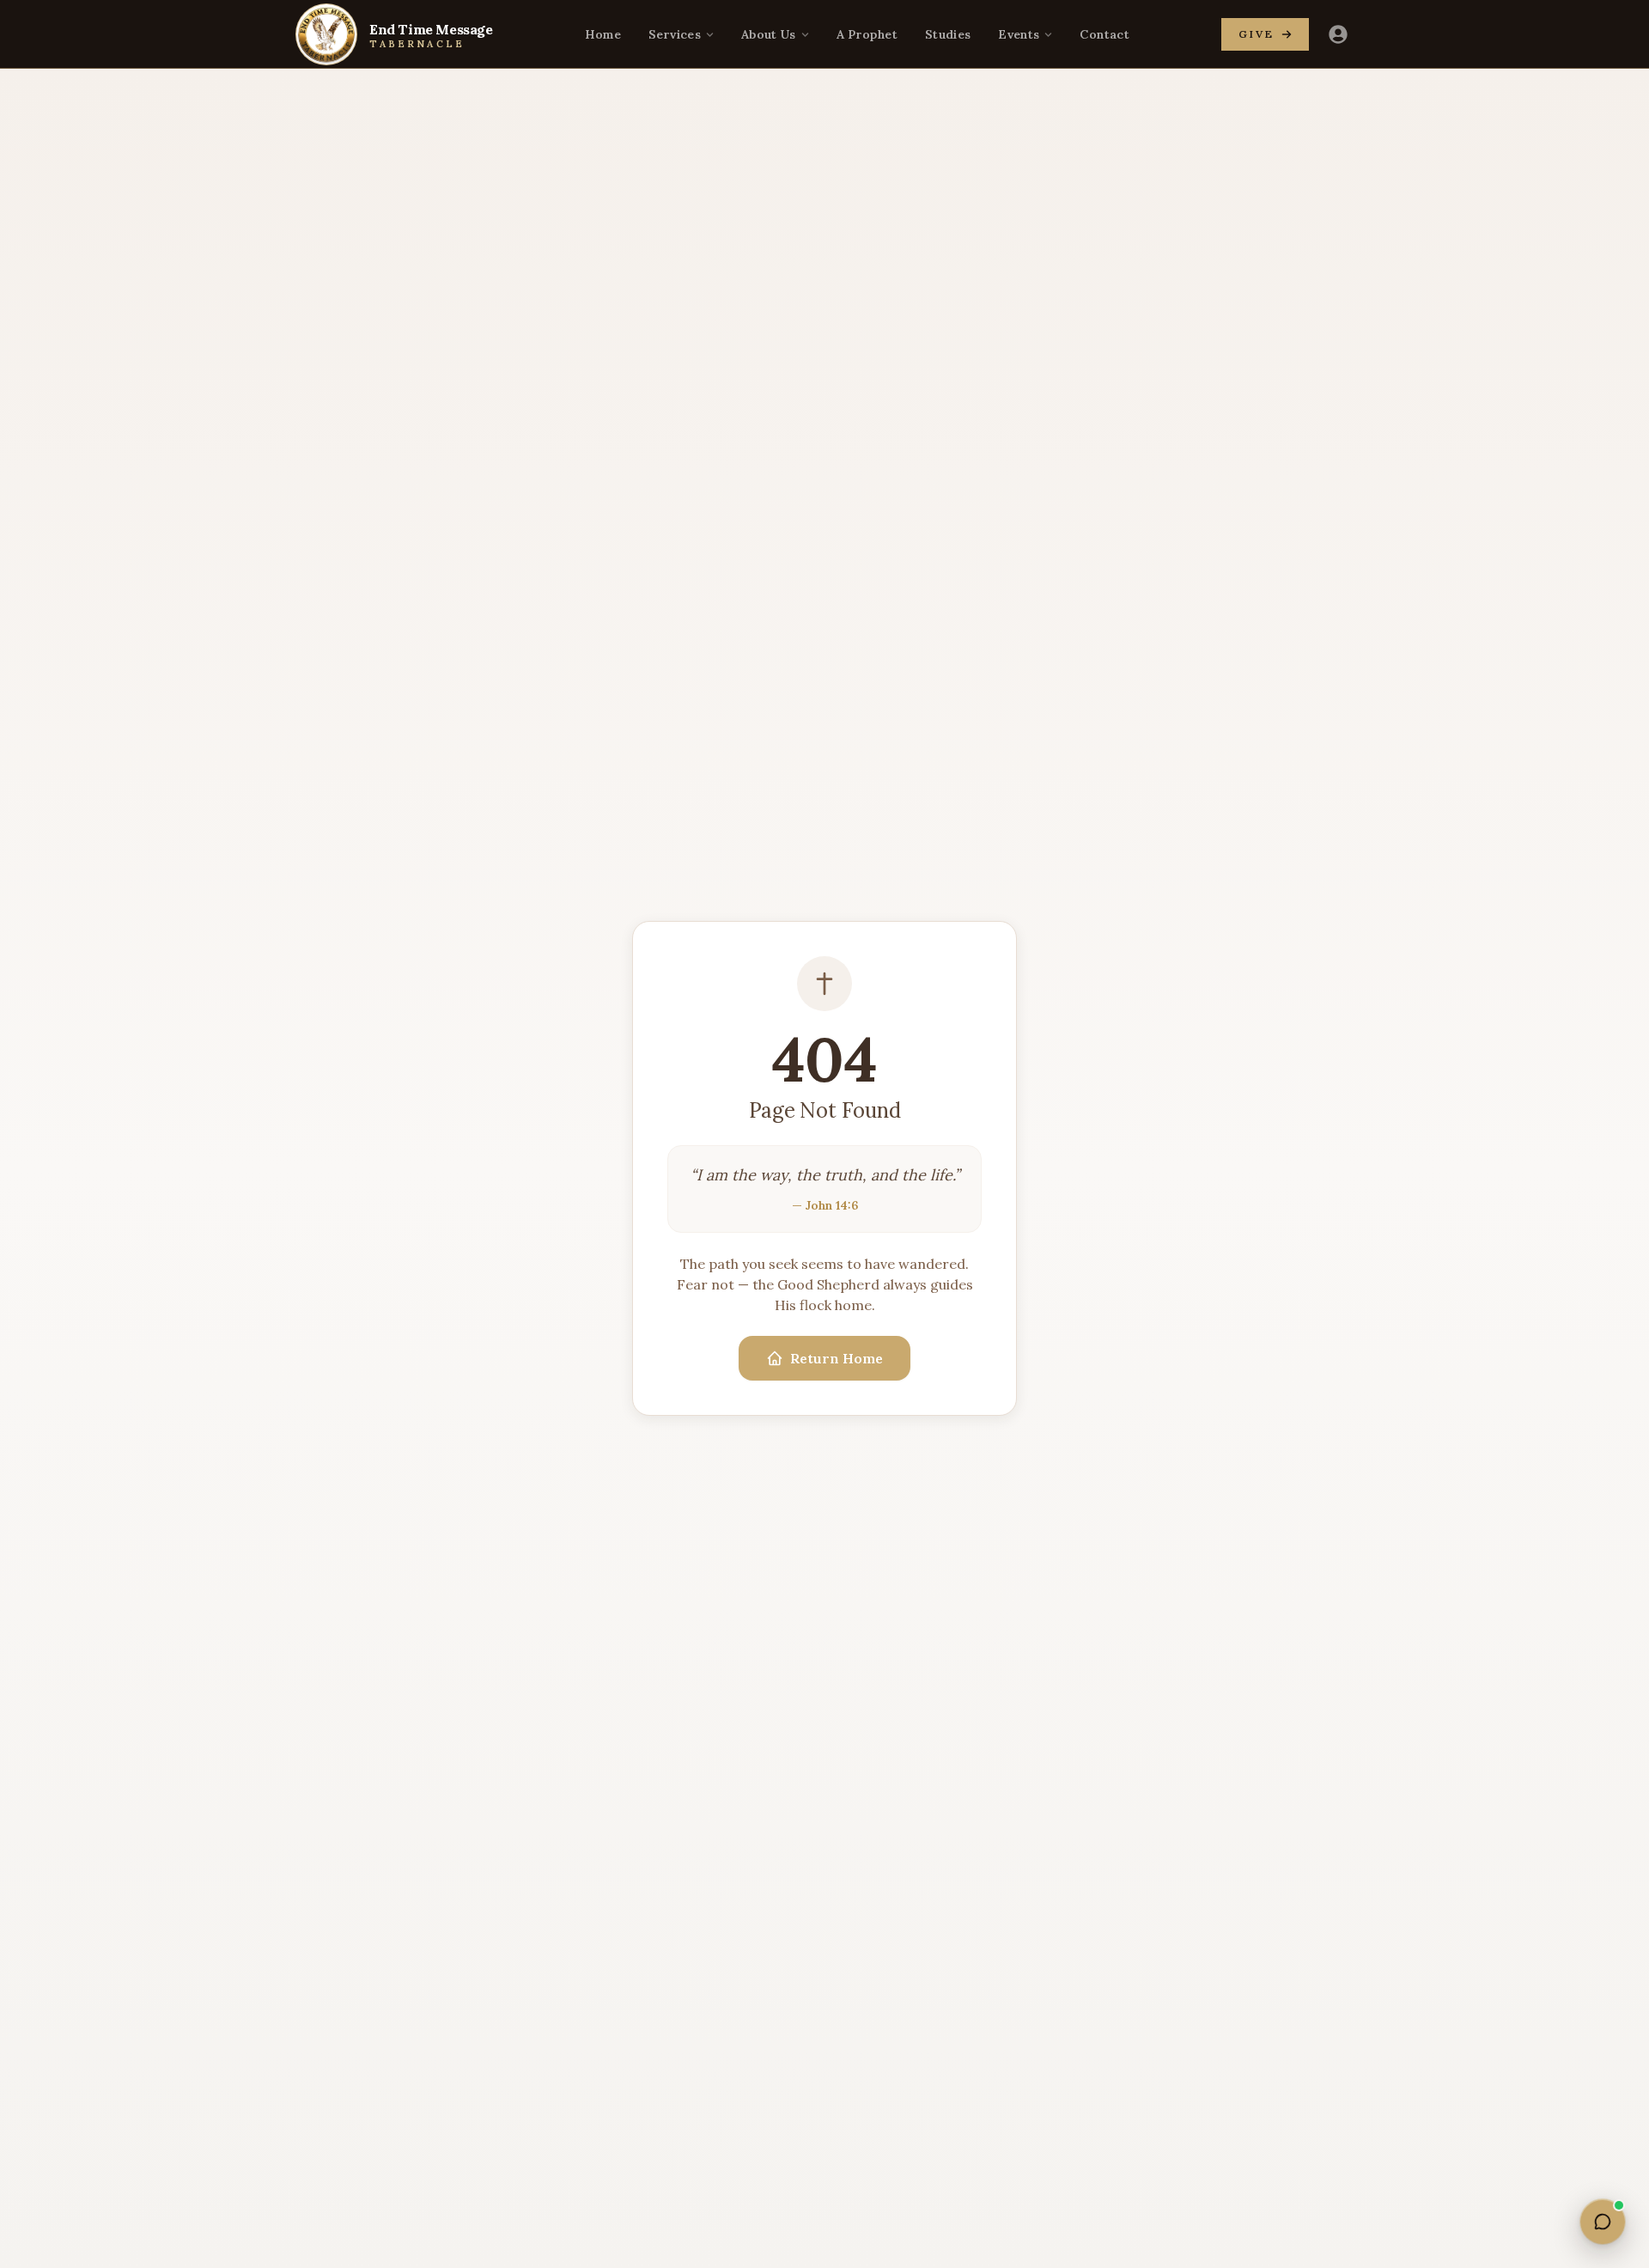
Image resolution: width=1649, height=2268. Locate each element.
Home (603, 34)
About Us (769, 34)
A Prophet (867, 34)
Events (1019, 34)
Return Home (837, 1358)
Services (675, 34)
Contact (1104, 34)
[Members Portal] (1338, 34)
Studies (948, 34)
